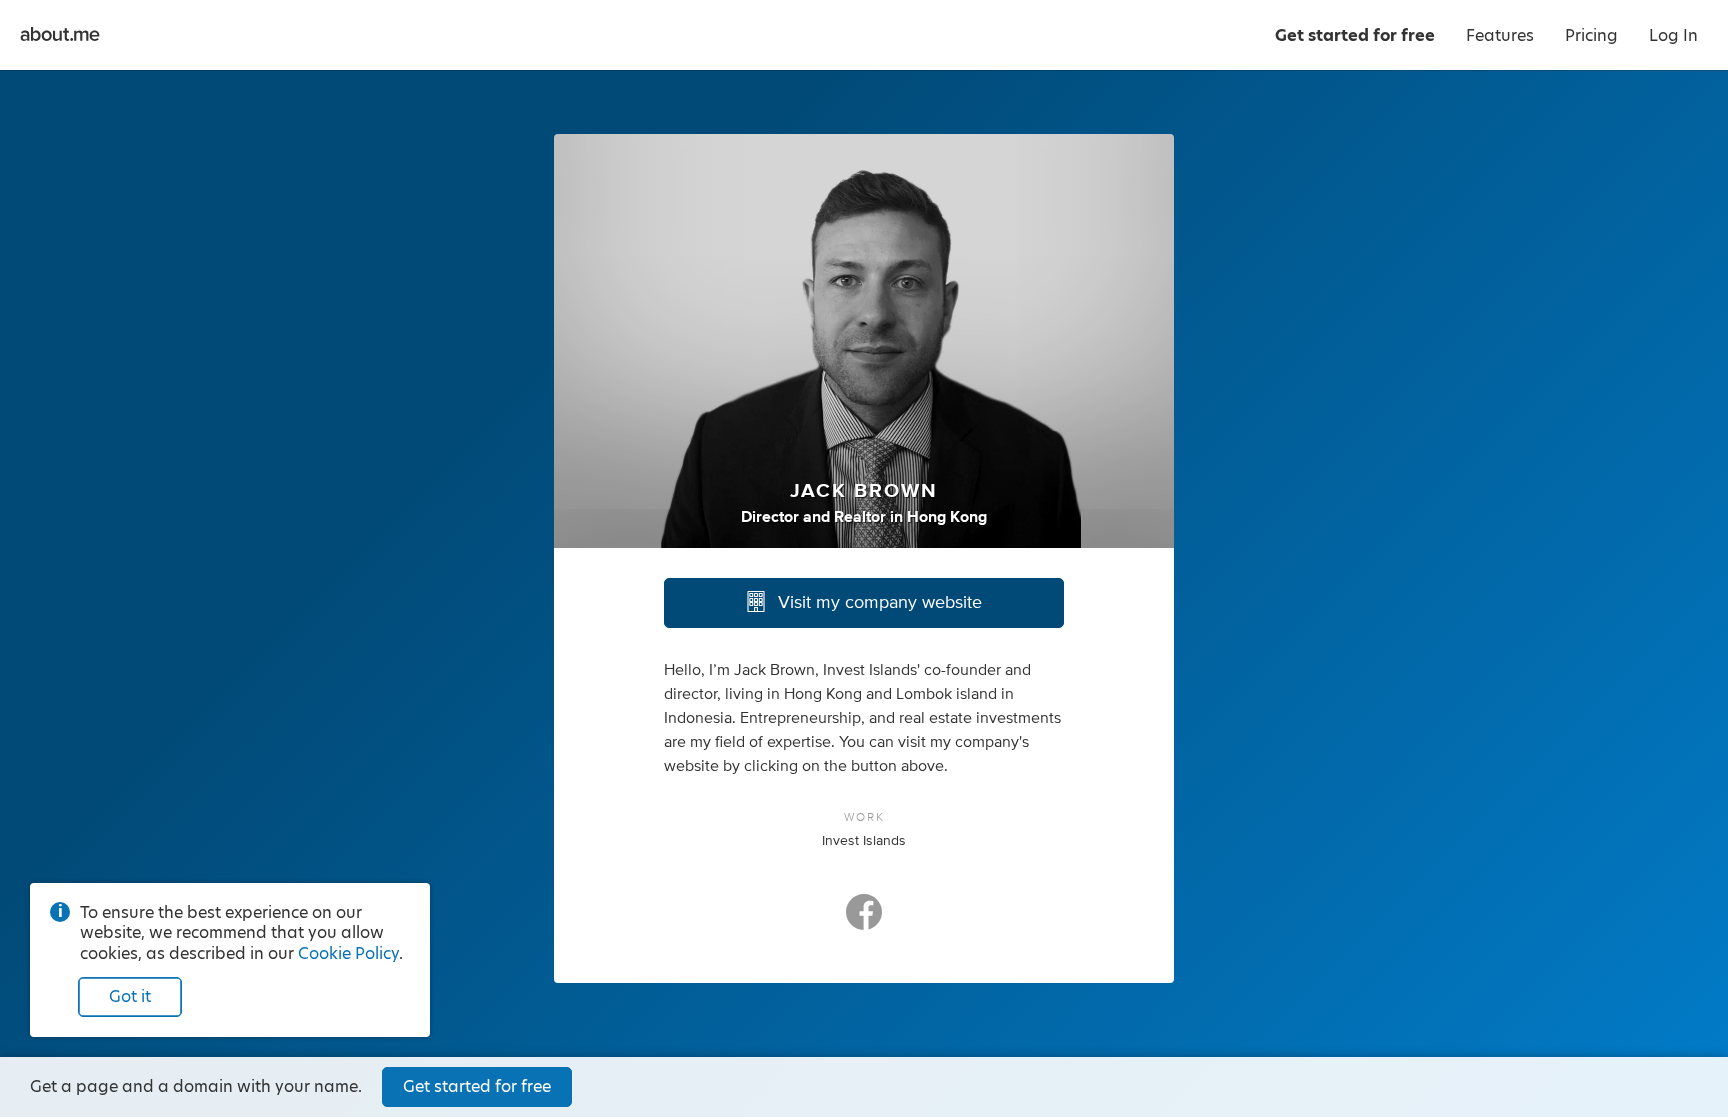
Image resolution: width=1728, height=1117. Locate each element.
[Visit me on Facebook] (864, 921)
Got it (130, 996)
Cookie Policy (348, 953)
